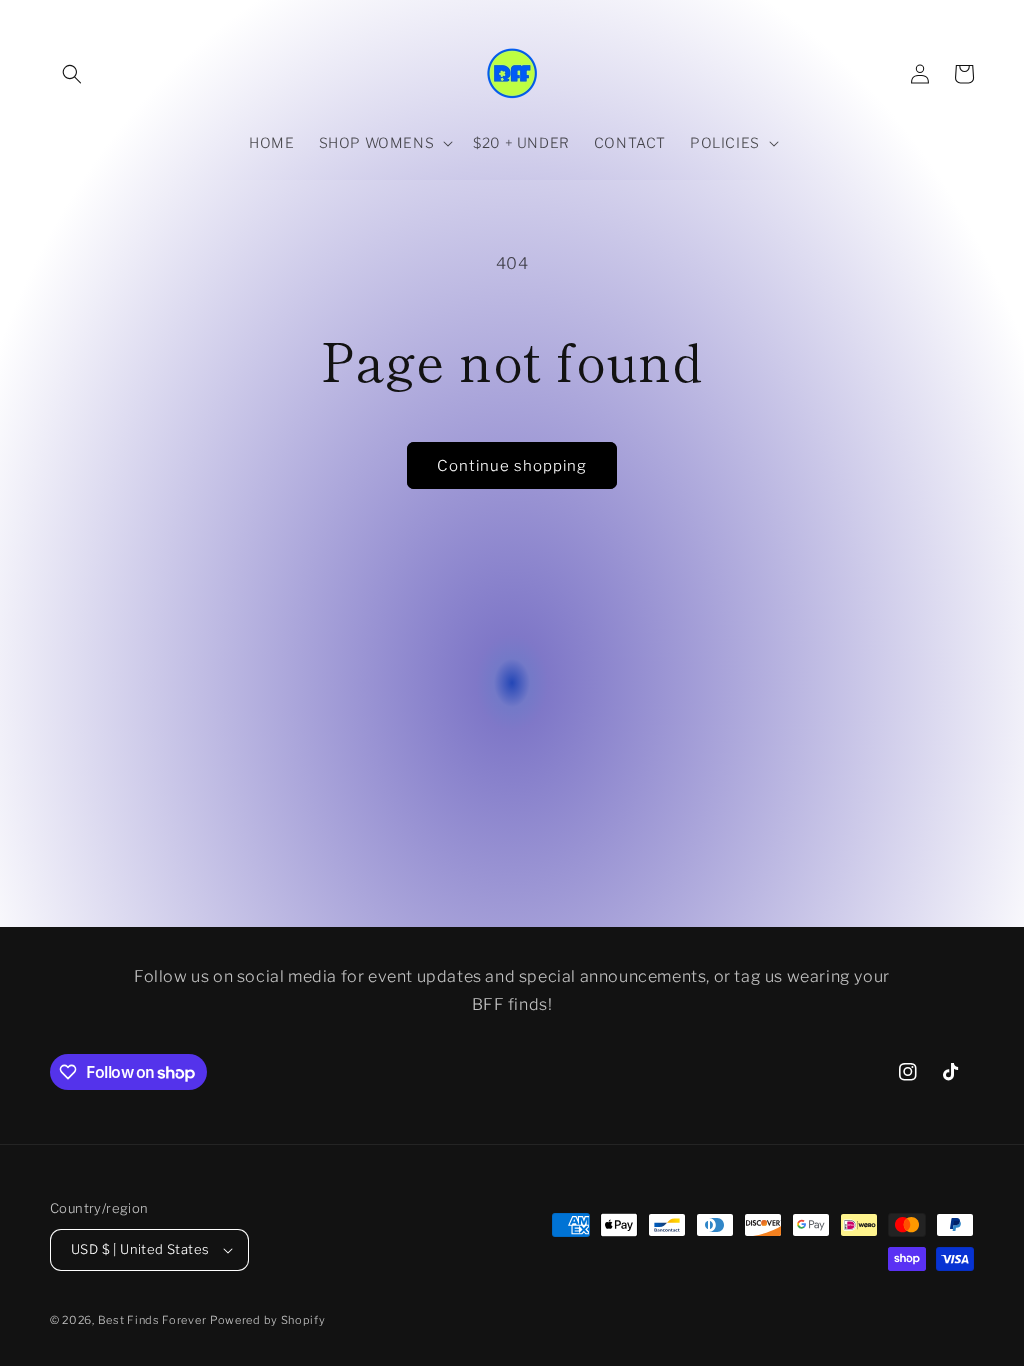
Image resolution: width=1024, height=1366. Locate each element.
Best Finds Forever (152, 1320)
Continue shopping (512, 466)
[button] (72, 74)
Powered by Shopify (268, 1320)
